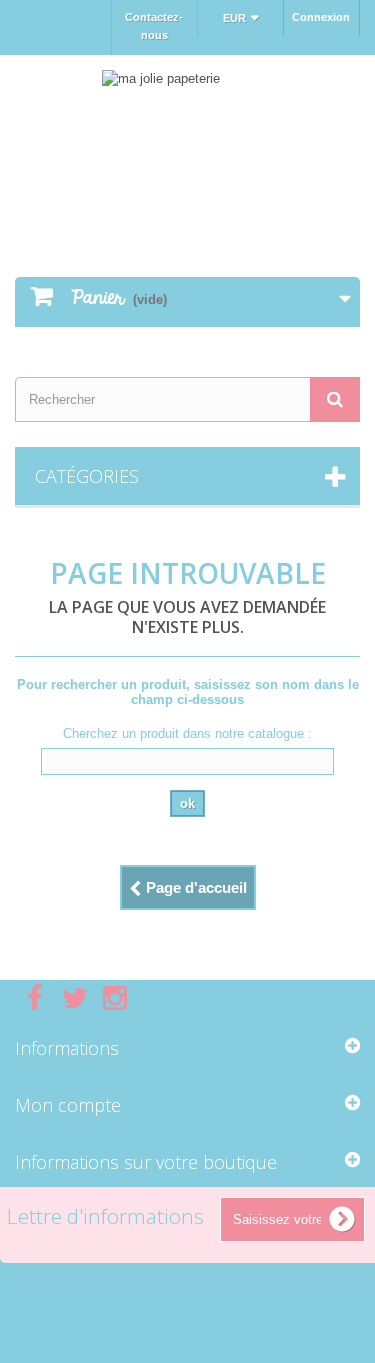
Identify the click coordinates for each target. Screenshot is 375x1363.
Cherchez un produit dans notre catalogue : (187, 733)
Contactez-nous (154, 26)
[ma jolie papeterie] (187, 148)
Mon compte (68, 1105)
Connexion (321, 17)
